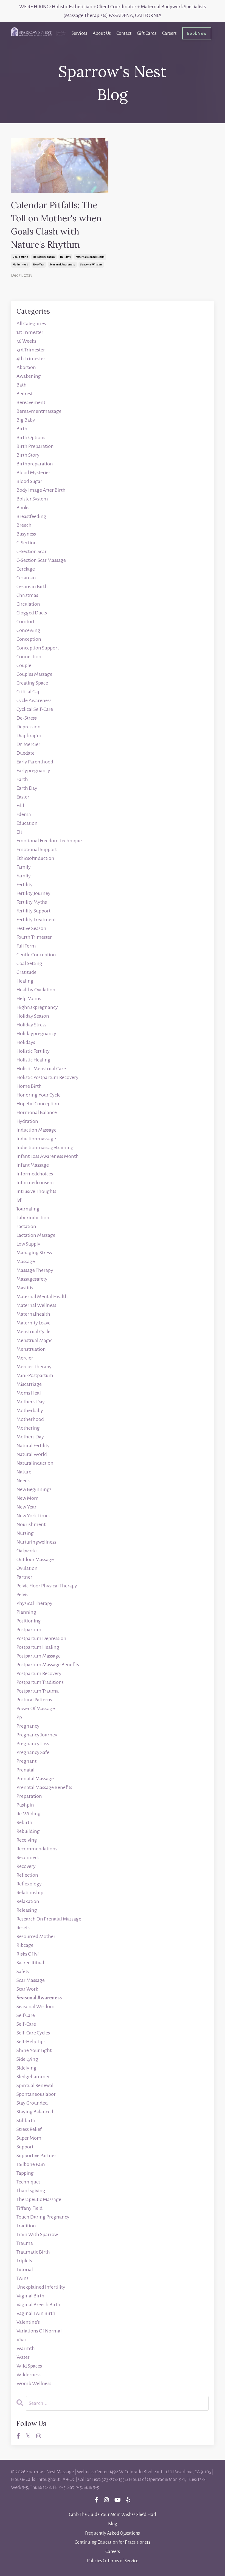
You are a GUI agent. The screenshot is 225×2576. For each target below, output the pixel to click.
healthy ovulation (36, 990)
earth (22, 779)
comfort (26, 622)
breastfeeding (31, 516)
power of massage (36, 1708)
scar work (27, 1989)
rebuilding (28, 1831)
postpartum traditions (40, 1682)
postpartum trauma (38, 1691)
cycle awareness (34, 700)
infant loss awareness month (48, 1156)
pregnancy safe (33, 1752)
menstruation (31, 1349)
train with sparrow (37, 2234)
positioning (29, 1621)
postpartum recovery (39, 1673)
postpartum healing (38, 1647)
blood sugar (29, 481)
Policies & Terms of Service (113, 2561)
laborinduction (33, 1218)
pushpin (25, 1805)
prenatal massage (35, 1779)
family (24, 867)
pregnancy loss (33, 1744)
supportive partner (36, 2156)
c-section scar (32, 551)
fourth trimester (34, 937)
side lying (27, 2059)
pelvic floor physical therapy (47, 1586)
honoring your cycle (39, 1095)
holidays (65, 257)
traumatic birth (33, 2252)
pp (19, 1717)
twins (22, 2278)
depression (29, 727)
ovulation (27, 1568)
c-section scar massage (41, 560)
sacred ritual (30, 1963)
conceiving (28, 630)
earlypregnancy (33, 771)
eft (19, 832)
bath (22, 385)
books (23, 508)
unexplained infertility (41, 2287)
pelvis (22, 1595)
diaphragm (29, 735)
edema (24, 814)
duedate (26, 753)
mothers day (30, 1437)
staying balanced (35, 2112)
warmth (26, 2348)
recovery (26, 1866)
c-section (27, 543)
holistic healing (33, 1060)
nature (24, 1472)
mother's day (31, 1402)
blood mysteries (33, 473)
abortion (26, 367)
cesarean (26, 578)
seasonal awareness (62, 265)
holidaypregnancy (44, 257)
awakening (29, 376)
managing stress (34, 1253)
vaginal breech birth (38, 2305)
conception (29, 639)
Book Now (197, 33)
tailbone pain (31, 2164)
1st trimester (30, 332)
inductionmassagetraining (45, 1147)
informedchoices (35, 1174)
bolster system (32, 499)
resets (23, 1928)
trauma (25, 2243)
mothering (28, 1428)
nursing (25, 1533)
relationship (30, 1893)
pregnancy (28, 1726)
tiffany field (29, 2208)
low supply (28, 1244)
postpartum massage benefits (48, 1665)
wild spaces (29, 2366)
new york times (33, 1516)
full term (26, 946)
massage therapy (35, 1270)
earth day (27, 788)
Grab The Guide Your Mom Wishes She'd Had (113, 2515)
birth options (31, 437)
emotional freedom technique (49, 841)
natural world (32, 1454)
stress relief (29, 2129)
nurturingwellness (36, 1542)
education (27, 823)
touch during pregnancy (43, 2217)
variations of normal (39, 2331)
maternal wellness (36, 1305)
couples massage (34, 674)
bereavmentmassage (39, 411)
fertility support (33, 911)
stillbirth (26, 2120)
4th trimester (31, 359)
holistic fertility (33, 1051)
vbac (22, 2340)
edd (20, 806)
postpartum (29, 1630)
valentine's (28, 2322)
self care (26, 2015)
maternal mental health (90, 257)
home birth (29, 1086)
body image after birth (41, 490)
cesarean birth (32, 586)
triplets (24, 2261)
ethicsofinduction (35, 858)
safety (23, 1971)
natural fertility (33, 1446)
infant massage (33, 1165)
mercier (25, 1358)
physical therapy (34, 1603)
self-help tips (31, 2042)
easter (23, 797)
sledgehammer (33, 2077)
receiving (27, 1840)
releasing (27, 1910)
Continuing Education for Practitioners (113, 2542)
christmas (27, 595)
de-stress (27, 718)
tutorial (25, 2269)
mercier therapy (34, 1367)
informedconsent (35, 1183)
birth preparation (35, 446)
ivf (19, 1200)
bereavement (31, 402)
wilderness (29, 2375)
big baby (26, 420)
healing (25, 981)
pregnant (26, 1761)
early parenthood (35, 762)
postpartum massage (39, 1656)
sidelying (26, 2068)
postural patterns (34, 1700)
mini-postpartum (35, 1375)
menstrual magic (34, 1340)
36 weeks (26, 341)
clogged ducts (32, 613)
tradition (26, 2226)
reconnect (28, 1857)
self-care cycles (33, 2033)
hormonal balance (37, 1112)
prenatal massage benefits (44, 1787)
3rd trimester (31, 350)
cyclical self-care (35, 709)
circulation (28, 604)
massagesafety (32, 1279)
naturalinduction (35, 1463)
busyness (26, 534)
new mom (28, 1498)
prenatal (26, 1770)
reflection (27, 1875)
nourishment (31, 1524)
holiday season (33, 1016)
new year (39, 265)
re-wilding (29, 1814)
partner (24, 1577)
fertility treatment (36, 920)
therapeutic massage (39, 2199)
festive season (31, 928)
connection (29, 657)
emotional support (37, 849)
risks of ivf (28, 1954)
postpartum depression (41, 1638)
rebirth (24, 1822)
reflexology (29, 1884)
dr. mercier (28, 744)
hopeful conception (38, 1104)
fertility (25, 885)
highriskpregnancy (37, 1007)
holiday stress (31, 1025)
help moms (29, 998)
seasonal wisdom (91, 265)
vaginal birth (30, 2296)
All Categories (31, 324)
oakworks (27, 1551)
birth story (28, 455)
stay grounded (32, 2103)
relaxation (28, 1901)
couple (24, 665)
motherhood (20, 265)
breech (24, 525)
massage (26, 1261)
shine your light (34, 2050)
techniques (29, 2182)
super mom (29, 2138)
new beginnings (34, 1489)
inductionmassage (36, 1139)
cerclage (26, 569)
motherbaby (30, 1410)
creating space (32, 683)
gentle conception (36, 955)
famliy (24, 876)
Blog (113, 2524)
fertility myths (32, 902)
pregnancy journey (37, 1735)
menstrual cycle (33, 1332)
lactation (26, 1226)
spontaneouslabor (36, 2094)
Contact (124, 33)
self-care (26, 2024)
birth (22, 429)
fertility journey (33, 893)
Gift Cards (147, 33)
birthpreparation (35, 464)
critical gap (29, 692)
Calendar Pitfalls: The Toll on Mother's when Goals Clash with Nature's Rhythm (56, 225)
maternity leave (33, 1323)
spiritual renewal (35, 2085)
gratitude (26, 972)
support (25, 2147)
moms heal (29, 1393)
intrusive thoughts (36, 1191)
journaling (28, 1209)
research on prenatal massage (49, 1919)
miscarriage (29, 1384)
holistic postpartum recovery (47, 1077)
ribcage (25, 1945)
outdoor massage (35, 1559)
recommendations (37, 1849)
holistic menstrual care (41, 1069)
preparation (29, 1796)
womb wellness (34, 2383)
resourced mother (36, 1936)
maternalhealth (33, 1314)
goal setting (20, 257)
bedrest (25, 394)
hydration (27, 1121)
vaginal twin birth (36, 2313)
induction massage (36, 1130)
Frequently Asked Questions (113, 2533)
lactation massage (36, 1235)
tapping (25, 2173)
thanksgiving (31, 2191)
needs (23, 1481)
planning (26, 1612)
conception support (38, 648)
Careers (169, 33)
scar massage (31, 1980)
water (23, 2357)
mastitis (25, 1288)
